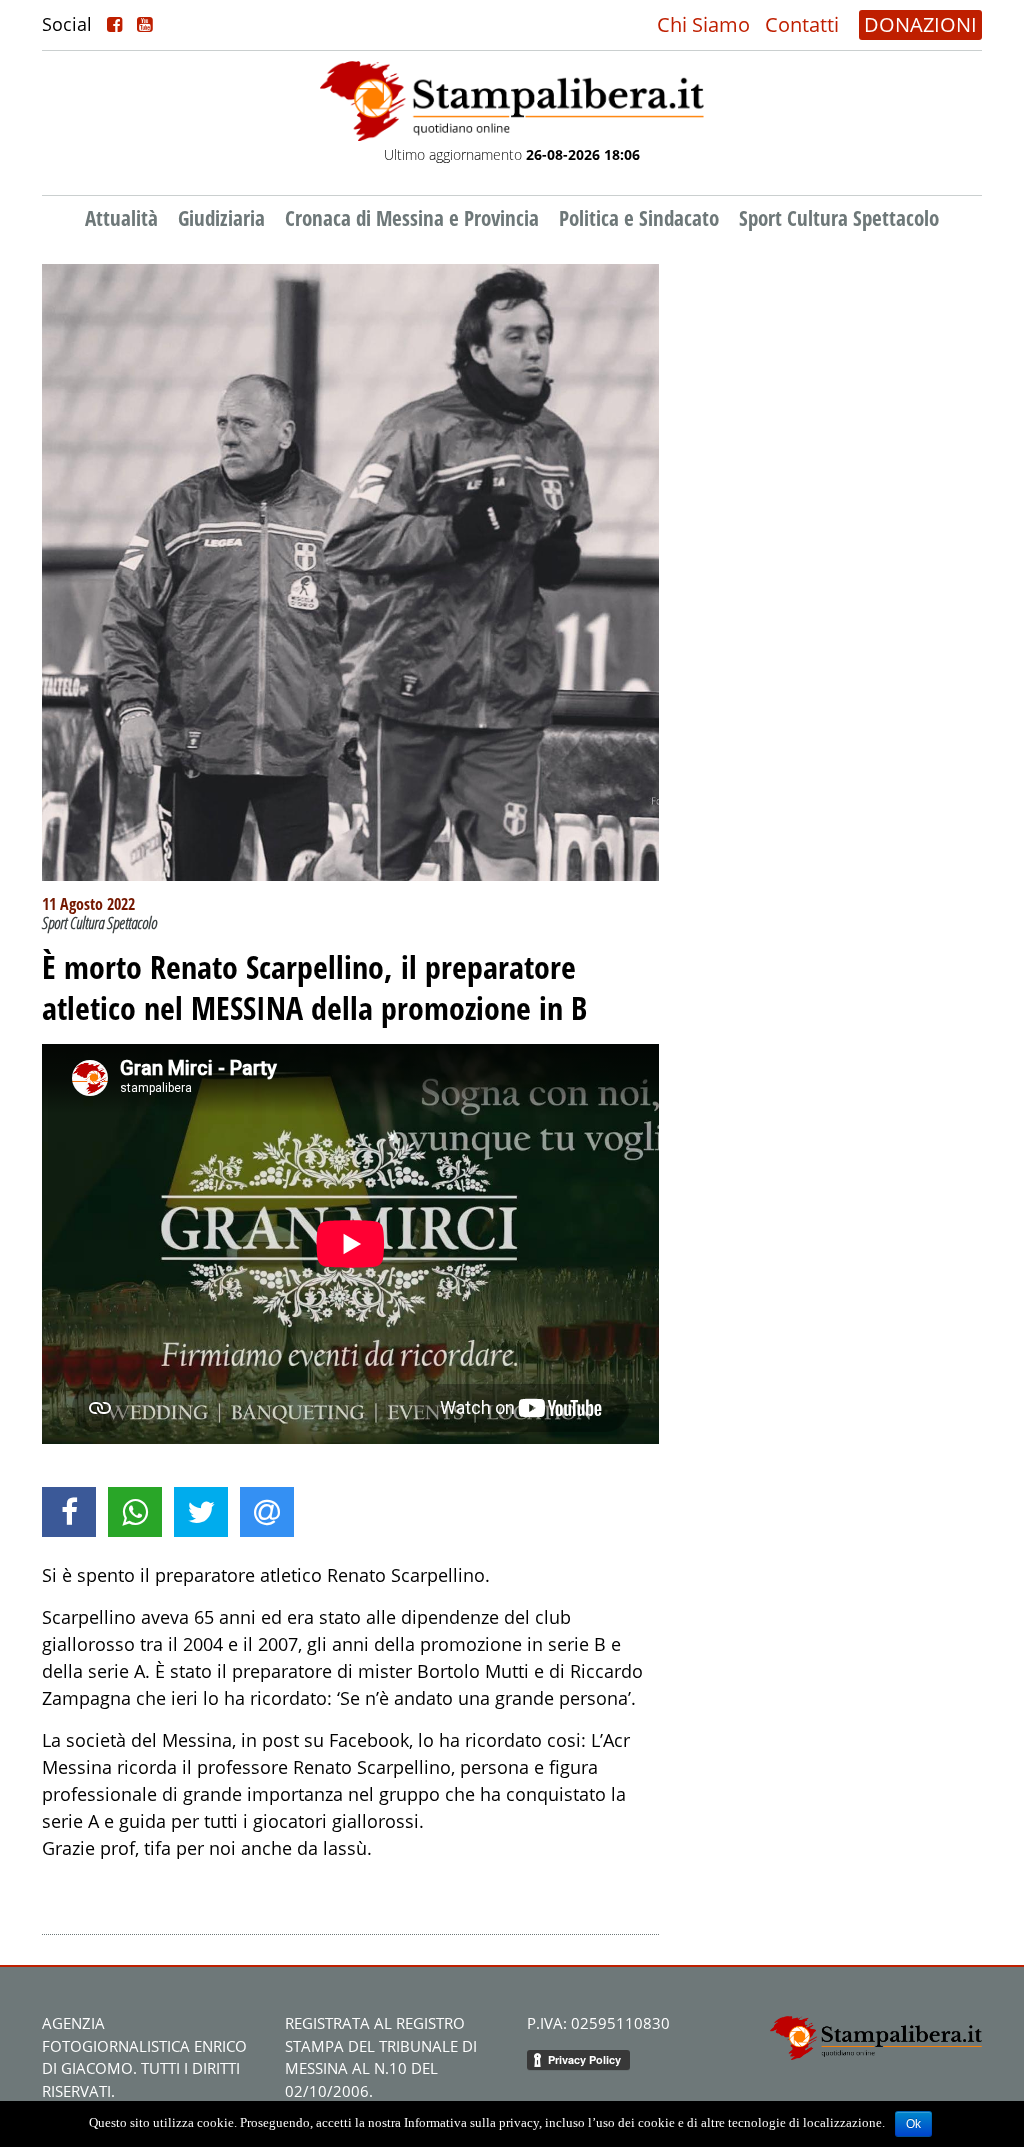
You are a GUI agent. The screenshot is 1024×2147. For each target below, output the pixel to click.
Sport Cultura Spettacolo (839, 218)
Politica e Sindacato (639, 218)
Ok (913, 2124)
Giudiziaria (221, 218)
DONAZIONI (920, 24)
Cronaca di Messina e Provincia (412, 218)
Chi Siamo (703, 24)
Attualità (121, 218)
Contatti (802, 24)
